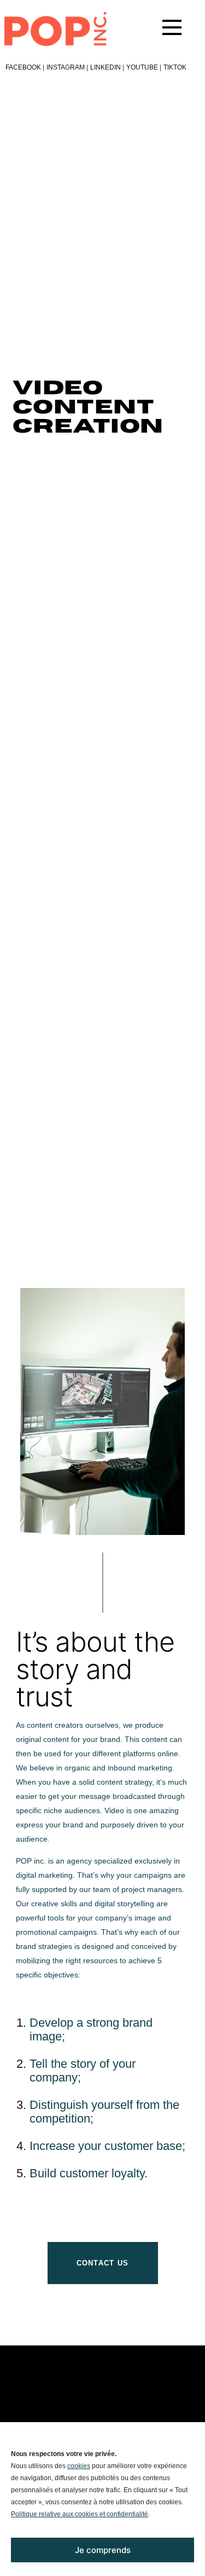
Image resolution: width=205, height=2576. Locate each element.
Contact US (103, 2263)
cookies (79, 2466)
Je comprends (103, 2550)
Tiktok (175, 67)
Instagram (67, 67)
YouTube (144, 67)
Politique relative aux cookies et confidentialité (80, 2514)
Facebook (25, 67)
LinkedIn (107, 67)
